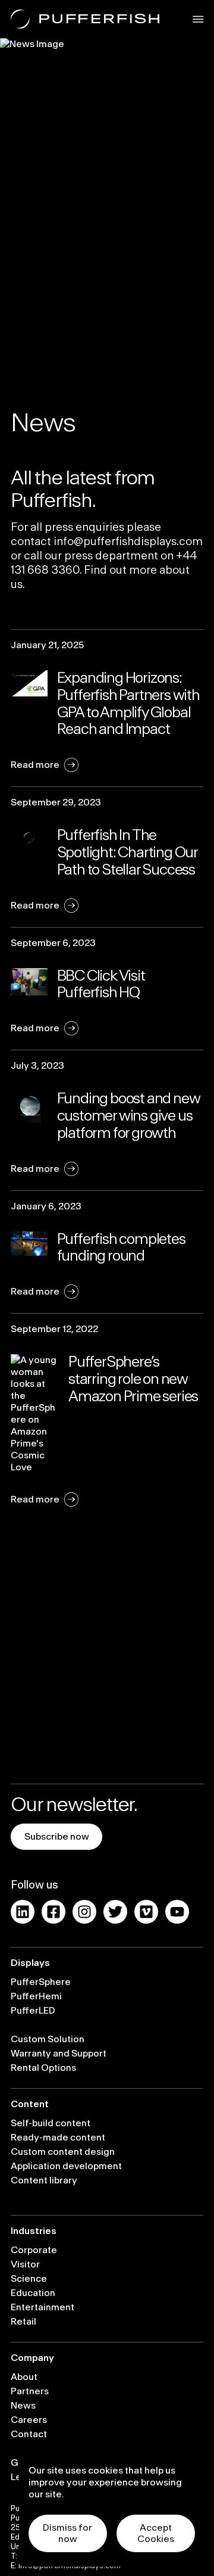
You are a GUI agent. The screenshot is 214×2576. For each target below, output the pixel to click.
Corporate (34, 2250)
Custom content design (63, 2152)
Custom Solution (48, 2039)
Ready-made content (58, 2138)
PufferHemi (36, 1996)
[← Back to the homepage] (85, 19)
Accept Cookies (156, 2533)
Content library (44, 2180)
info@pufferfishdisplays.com (128, 542)
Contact (29, 2434)
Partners (30, 2391)
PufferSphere (41, 1982)
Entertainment (43, 2307)
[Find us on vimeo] (146, 1912)
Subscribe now (57, 1837)
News (23, 2406)
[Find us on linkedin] (23, 1912)
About (24, 2377)
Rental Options (43, 2068)
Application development (66, 2166)
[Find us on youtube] (177, 1912)
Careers (29, 2420)
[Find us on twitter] (115, 1912)
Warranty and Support (59, 2054)
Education (33, 2293)
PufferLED (33, 2011)
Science (29, 2279)
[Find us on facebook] (53, 1912)
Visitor (25, 2264)
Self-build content (51, 2123)
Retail (23, 2322)
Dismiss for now (67, 2533)
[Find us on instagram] (84, 1912)
